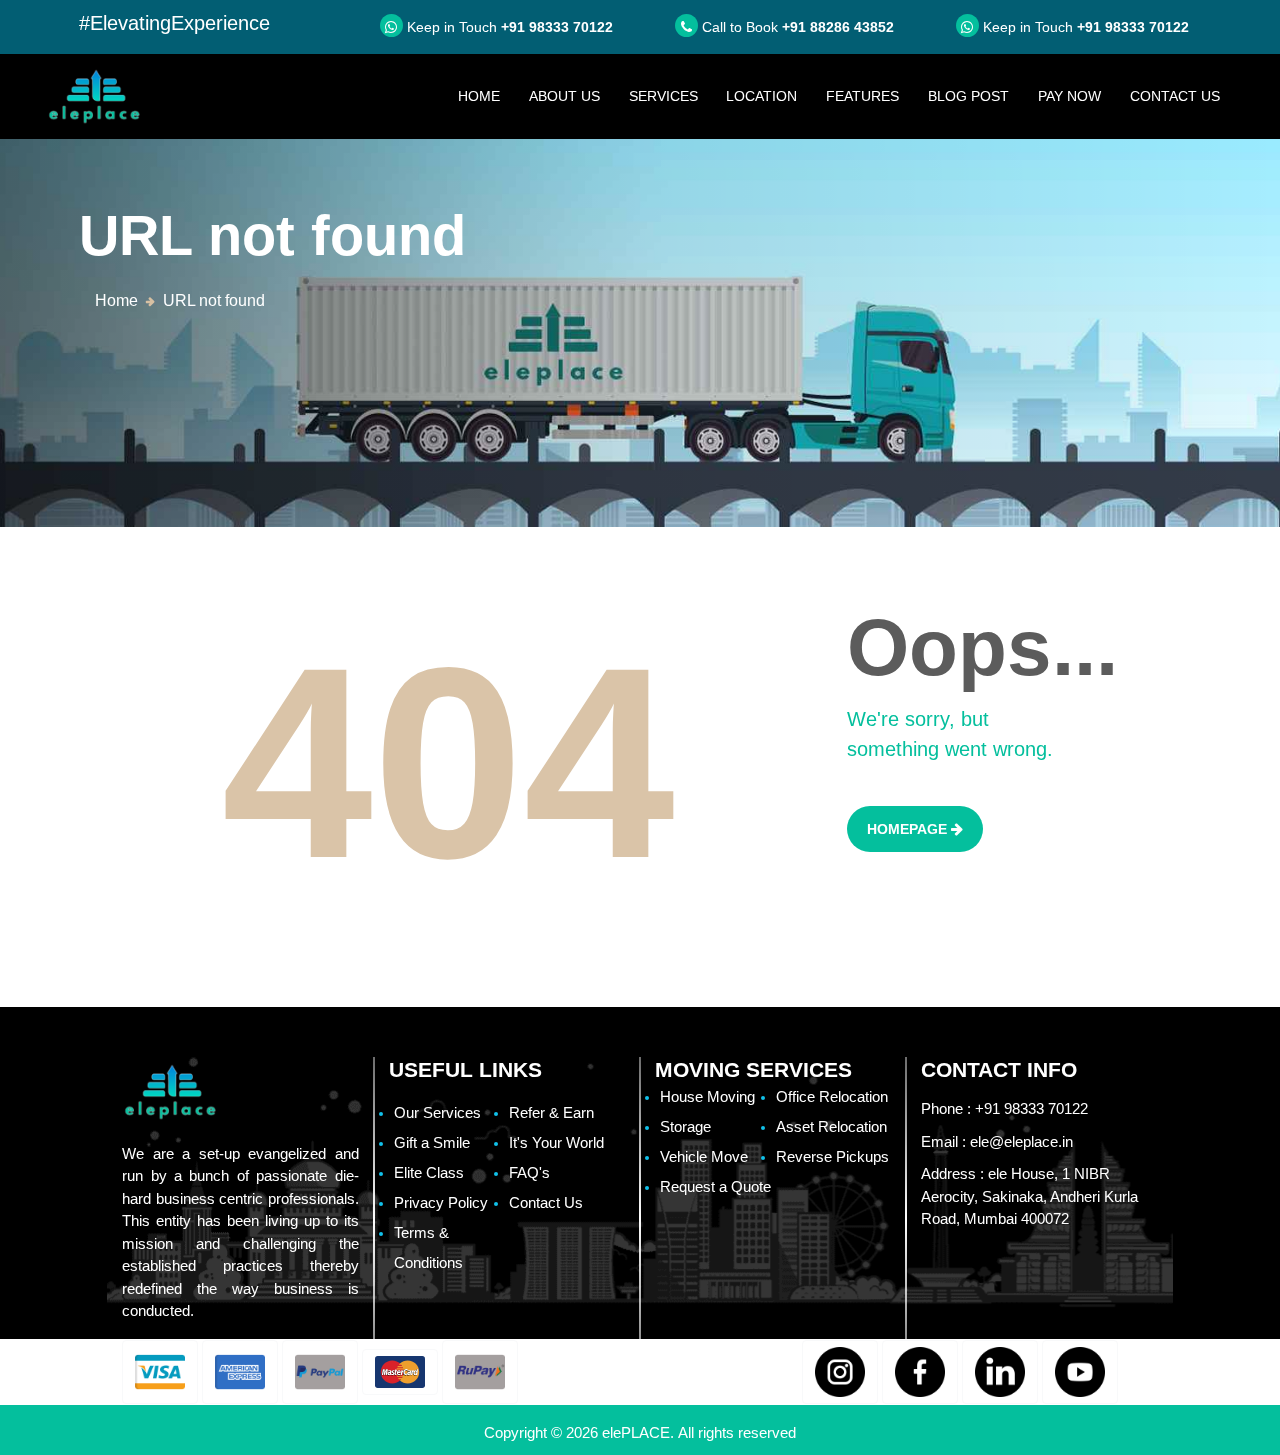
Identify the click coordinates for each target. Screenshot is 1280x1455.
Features (862, 96)
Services (663, 96)
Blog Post (968, 96)
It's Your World (556, 1142)
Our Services (437, 1112)
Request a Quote (715, 1186)
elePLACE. (640, 1432)
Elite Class (429, 1172)
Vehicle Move (704, 1156)
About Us (564, 96)
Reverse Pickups (832, 1156)
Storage (685, 1126)
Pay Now (1069, 96)
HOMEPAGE (909, 829)
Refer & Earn (551, 1112)
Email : (997, 1141)
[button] (160, 1372)
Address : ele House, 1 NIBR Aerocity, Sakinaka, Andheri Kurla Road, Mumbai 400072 (1029, 1196)
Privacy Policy (441, 1202)
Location (761, 96)
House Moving (707, 1096)
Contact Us (1175, 96)
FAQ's (529, 1172)
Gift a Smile (432, 1142)
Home (486, 95)
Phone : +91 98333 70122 (1004, 1108)
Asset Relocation (831, 1126)
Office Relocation (832, 1096)
